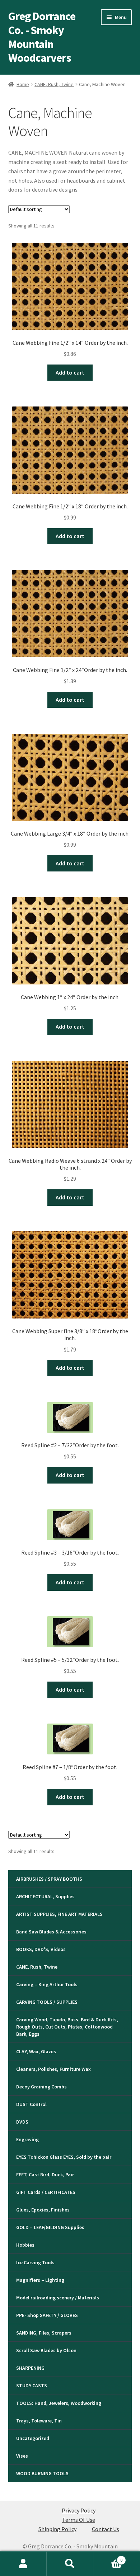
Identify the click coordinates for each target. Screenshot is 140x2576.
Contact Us (106, 2529)
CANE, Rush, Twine (54, 84)
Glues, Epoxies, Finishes (43, 2210)
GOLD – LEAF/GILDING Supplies (50, 2227)
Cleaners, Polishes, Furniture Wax (53, 2069)
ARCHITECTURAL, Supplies (45, 1896)
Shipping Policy (57, 2529)
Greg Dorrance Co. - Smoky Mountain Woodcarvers (42, 37)
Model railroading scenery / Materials (58, 2298)
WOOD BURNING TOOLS (42, 2473)
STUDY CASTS (32, 2385)
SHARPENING (30, 2368)
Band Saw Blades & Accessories (51, 1932)
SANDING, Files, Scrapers (44, 2333)
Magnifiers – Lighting (40, 2280)
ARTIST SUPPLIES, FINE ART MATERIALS (59, 1914)
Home (23, 84)
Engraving (27, 2139)
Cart (108, 2558)
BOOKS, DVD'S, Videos (41, 1949)
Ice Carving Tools (35, 2262)
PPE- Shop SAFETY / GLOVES (47, 2315)
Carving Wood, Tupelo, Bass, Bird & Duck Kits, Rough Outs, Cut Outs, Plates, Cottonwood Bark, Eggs (67, 2027)
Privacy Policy (79, 2510)
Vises (22, 2456)
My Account (23, 2564)
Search (70, 2564)
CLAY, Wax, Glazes (36, 2051)
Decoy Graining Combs (41, 2087)
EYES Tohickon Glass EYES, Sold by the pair (64, 2157)
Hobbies (25, 2245)
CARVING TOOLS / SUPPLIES (47, 2002)
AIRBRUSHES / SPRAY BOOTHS (49, 1879)
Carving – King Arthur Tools (47, 1984)
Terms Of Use (79, 2520)
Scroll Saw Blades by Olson (46, 2350)
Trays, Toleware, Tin (39, 2421)
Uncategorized (33, 2438)
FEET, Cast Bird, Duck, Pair (45, 2175)
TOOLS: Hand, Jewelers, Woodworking (59, 2403)
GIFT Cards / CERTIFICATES (46, 2192)
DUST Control (31, 2104)
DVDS (22, 2122)
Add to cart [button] (70, 372)
